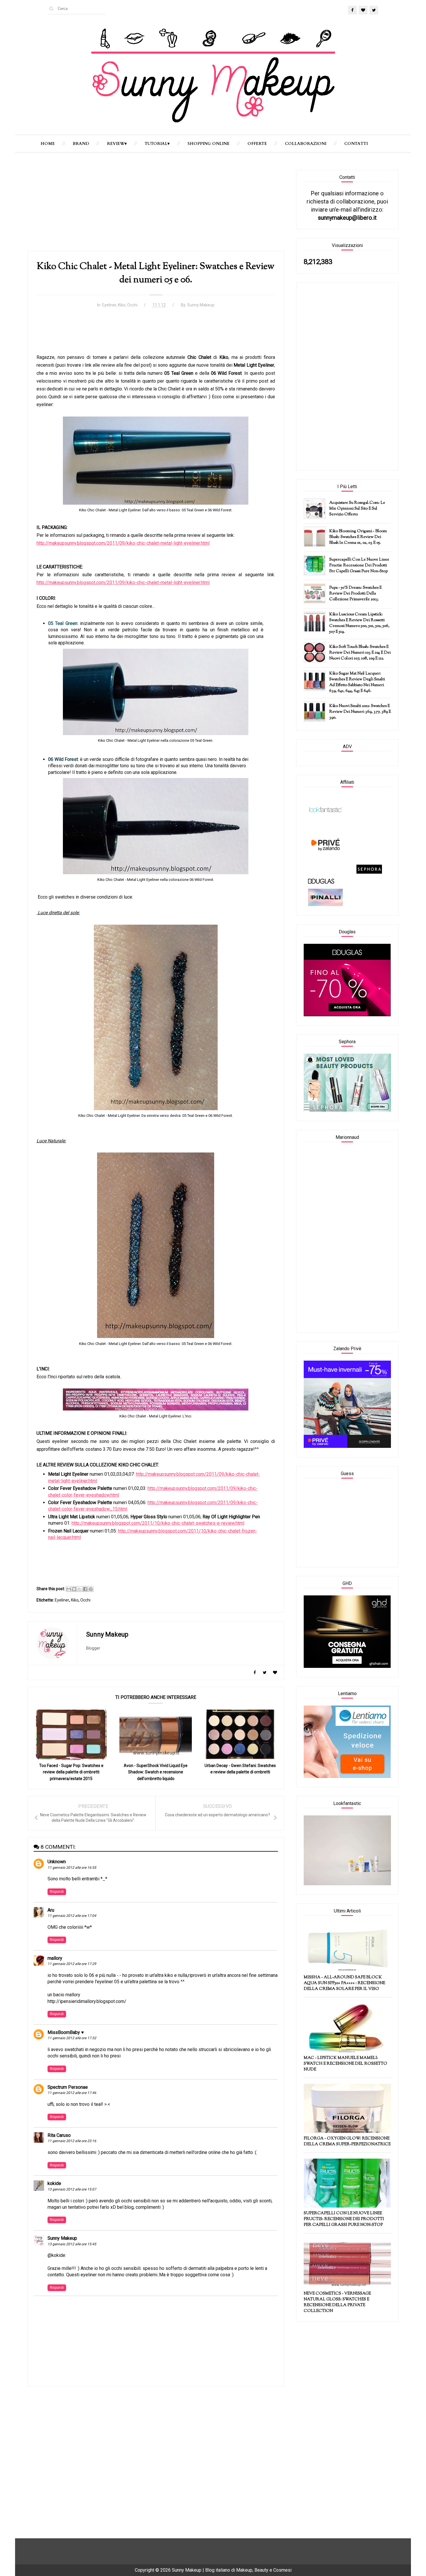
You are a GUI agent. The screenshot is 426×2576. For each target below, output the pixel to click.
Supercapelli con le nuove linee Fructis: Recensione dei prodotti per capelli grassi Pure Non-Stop (359, 566)
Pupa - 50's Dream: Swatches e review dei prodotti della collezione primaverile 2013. (355, 594)
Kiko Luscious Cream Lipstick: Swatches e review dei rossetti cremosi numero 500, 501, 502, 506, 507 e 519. (359, 623)
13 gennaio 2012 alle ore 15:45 (72, 2244)
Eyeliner (109, 305)
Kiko (122, 305)
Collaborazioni (306, 144)
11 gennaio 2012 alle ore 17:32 (72, 2038)
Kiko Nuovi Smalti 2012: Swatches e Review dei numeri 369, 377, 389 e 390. (360, 712)
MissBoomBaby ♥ (66, 2032)
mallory (55, 1958)
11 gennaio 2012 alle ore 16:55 (72, 1868)
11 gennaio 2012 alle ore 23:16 (72, 2141)
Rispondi (57, 1892)
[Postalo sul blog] (74, 1589)
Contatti (356, 144)
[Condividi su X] (80, 1589)
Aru (51, 1910)
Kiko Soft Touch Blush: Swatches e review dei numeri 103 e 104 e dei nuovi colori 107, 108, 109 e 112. (360, 653)
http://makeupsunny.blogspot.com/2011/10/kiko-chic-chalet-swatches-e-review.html (158, 1523)
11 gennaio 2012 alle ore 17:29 (72, 1964)
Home (48, 144)
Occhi (132, 305)
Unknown (57, 1862)
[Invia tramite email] (69, 1589)
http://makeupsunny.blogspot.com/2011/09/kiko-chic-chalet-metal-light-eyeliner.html (123, 543)
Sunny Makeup (62, 2238)
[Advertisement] (156, 210)
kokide (54, 2183)
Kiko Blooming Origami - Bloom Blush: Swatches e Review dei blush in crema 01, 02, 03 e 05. (358, 537)
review (116, 144)
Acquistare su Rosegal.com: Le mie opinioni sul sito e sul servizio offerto (357, 509)
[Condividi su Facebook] (85, 1589)
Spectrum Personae (68, 2087)
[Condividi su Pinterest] (91, 1589)
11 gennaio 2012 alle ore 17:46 (72, 2093)
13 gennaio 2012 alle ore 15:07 (72, 2189)
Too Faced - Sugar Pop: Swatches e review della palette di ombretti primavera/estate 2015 (71, 1772)
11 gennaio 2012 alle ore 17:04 (72, 1916)
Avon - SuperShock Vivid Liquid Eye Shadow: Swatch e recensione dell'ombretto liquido (156, 1772)
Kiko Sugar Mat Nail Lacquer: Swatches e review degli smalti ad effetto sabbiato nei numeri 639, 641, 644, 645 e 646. (357, 682)
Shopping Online (209, 144)
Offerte (257, 144)
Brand (81, 144)
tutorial (156, 144)
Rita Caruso (59, 2135)
